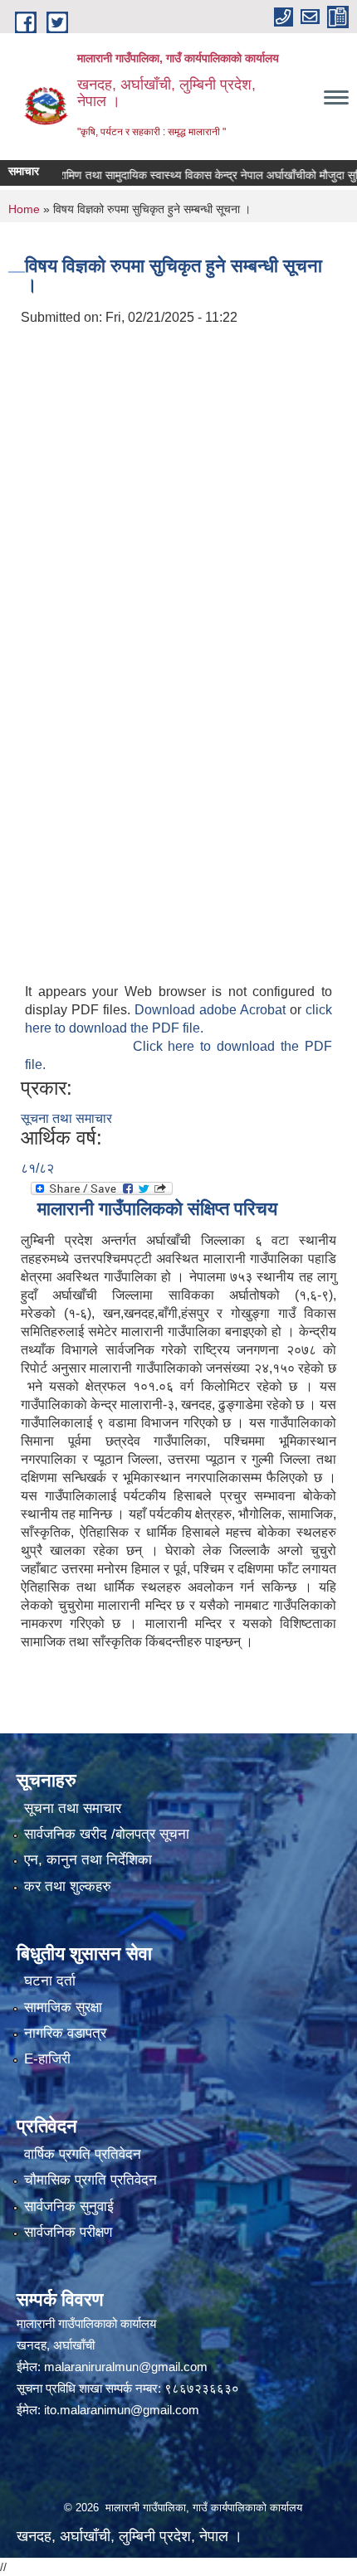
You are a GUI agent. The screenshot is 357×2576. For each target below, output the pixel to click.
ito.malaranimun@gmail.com (122, 2410)
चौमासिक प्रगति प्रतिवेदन (90, 2180)
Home (24, 209)
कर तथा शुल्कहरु (68, 1886)
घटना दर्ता (50, 1981)
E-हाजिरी (47, 2059)
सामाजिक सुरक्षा (63, 2007)
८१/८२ (37, 1168)
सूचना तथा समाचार (66, 1118)
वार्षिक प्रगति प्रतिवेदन (83, 2154)
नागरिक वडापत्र (65, 2033)
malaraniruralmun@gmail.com (126, 2367)
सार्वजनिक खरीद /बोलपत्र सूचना (107, 1834)
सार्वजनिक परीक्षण (68, 2232)
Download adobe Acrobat (212, 1010)
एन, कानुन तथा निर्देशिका (88, 1860)
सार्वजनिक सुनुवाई (69, 2207)
